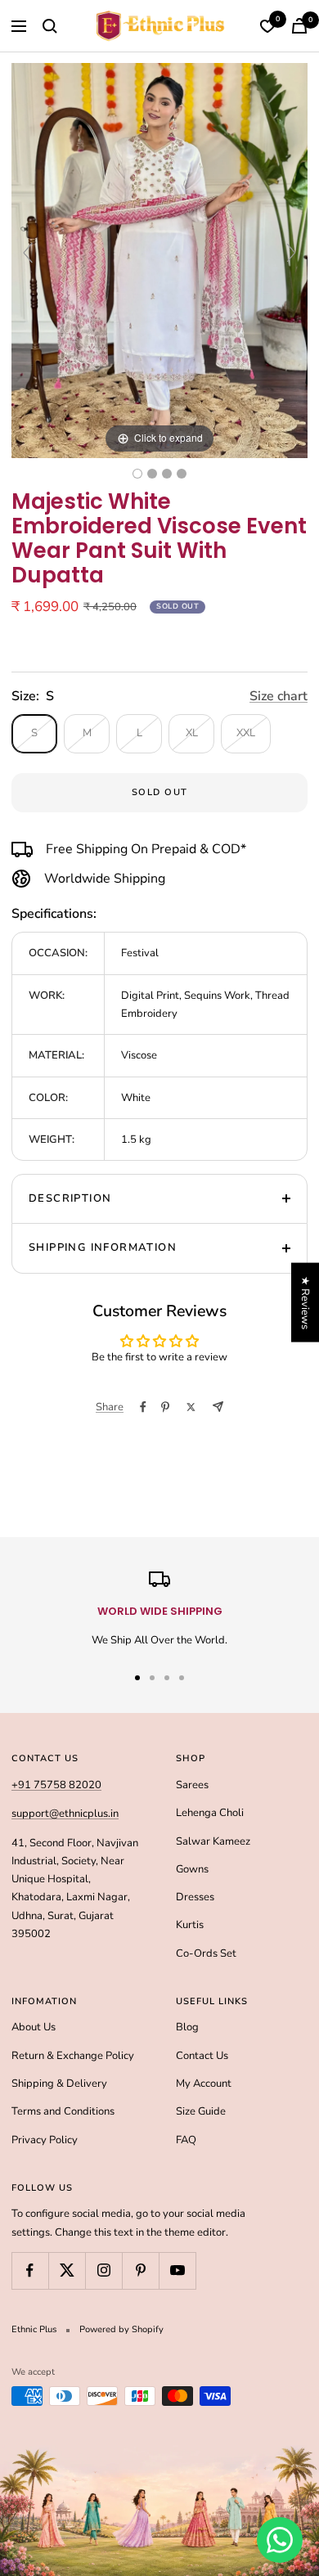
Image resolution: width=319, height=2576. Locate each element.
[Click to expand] (159, 260)
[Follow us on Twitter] (67, 2270)
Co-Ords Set (206, 1953)
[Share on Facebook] (143, 1407)
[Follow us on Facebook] (30, 2270)
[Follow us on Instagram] (103, 2270)
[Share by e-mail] (218, 1407)
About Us (34, 2027)
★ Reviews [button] (305, 1302)
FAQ (186, 2140)
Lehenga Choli (210, 1813)
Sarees (192, 1785)
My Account (204, 2084)
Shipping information (103, 1248)
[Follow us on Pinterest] (140, 2270)
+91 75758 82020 (56, 1785)
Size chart (279, 696)
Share (110, 1407)
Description (70, 1198)
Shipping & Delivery (59, 2084)
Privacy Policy (45, 2140)
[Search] (50, 26)
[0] (267, 26)
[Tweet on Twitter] (191, 1407)
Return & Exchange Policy (73, 2056)
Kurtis (190, 1925)
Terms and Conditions (63, 2111)
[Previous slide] (28, 253)
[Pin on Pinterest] (165, 1407)
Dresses (195, 1897)
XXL (246, 733)
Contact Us (202, 2056)
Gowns (192, 1869)
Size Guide (201, 2111)
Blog (187, 2027)
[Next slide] (291, 253)
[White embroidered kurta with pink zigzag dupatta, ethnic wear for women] (152, 474)
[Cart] (299, 26)
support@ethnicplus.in (65, 1814)
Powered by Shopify (121, 2329)
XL (192, 733)
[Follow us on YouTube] (177, 2270)
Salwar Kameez (213, 1841)
